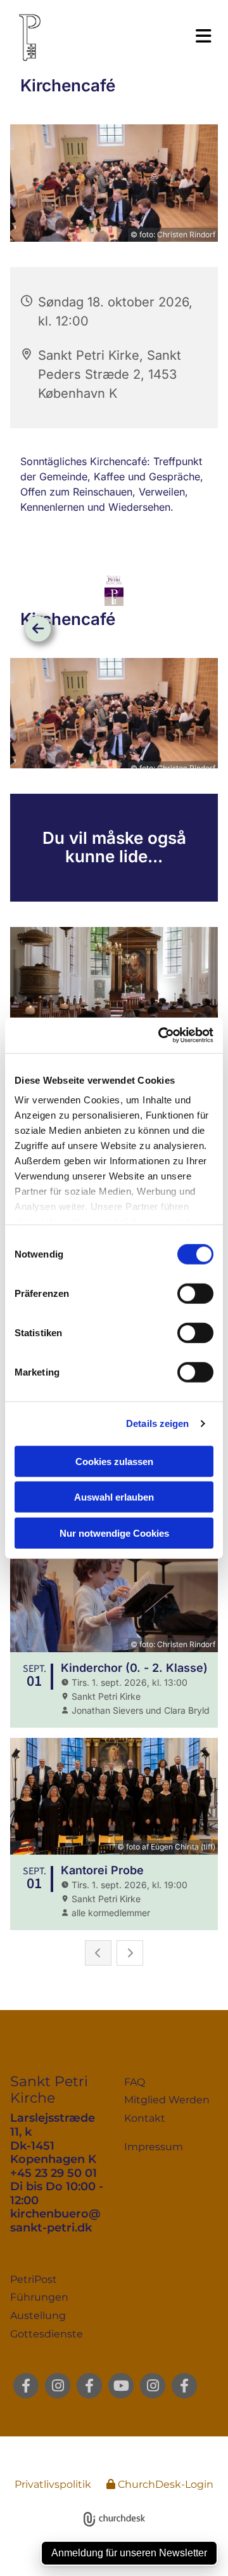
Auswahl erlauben (114, 1497)
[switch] (195, 1293)
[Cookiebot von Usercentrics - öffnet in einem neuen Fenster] (161, 1035)
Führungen (39, 2297)
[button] (161, 36)
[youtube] (121, 2386)
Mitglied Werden (167, 2100)
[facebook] (26, 2386)
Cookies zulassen (114, 1461)
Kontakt (145, 2118)
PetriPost (34, 2279)
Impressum (154, 2147)
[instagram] (58, 2386)
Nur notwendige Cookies (114, 1533)
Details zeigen (157, 1423)
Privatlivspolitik (53, 2484)
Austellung (38, 2316)
